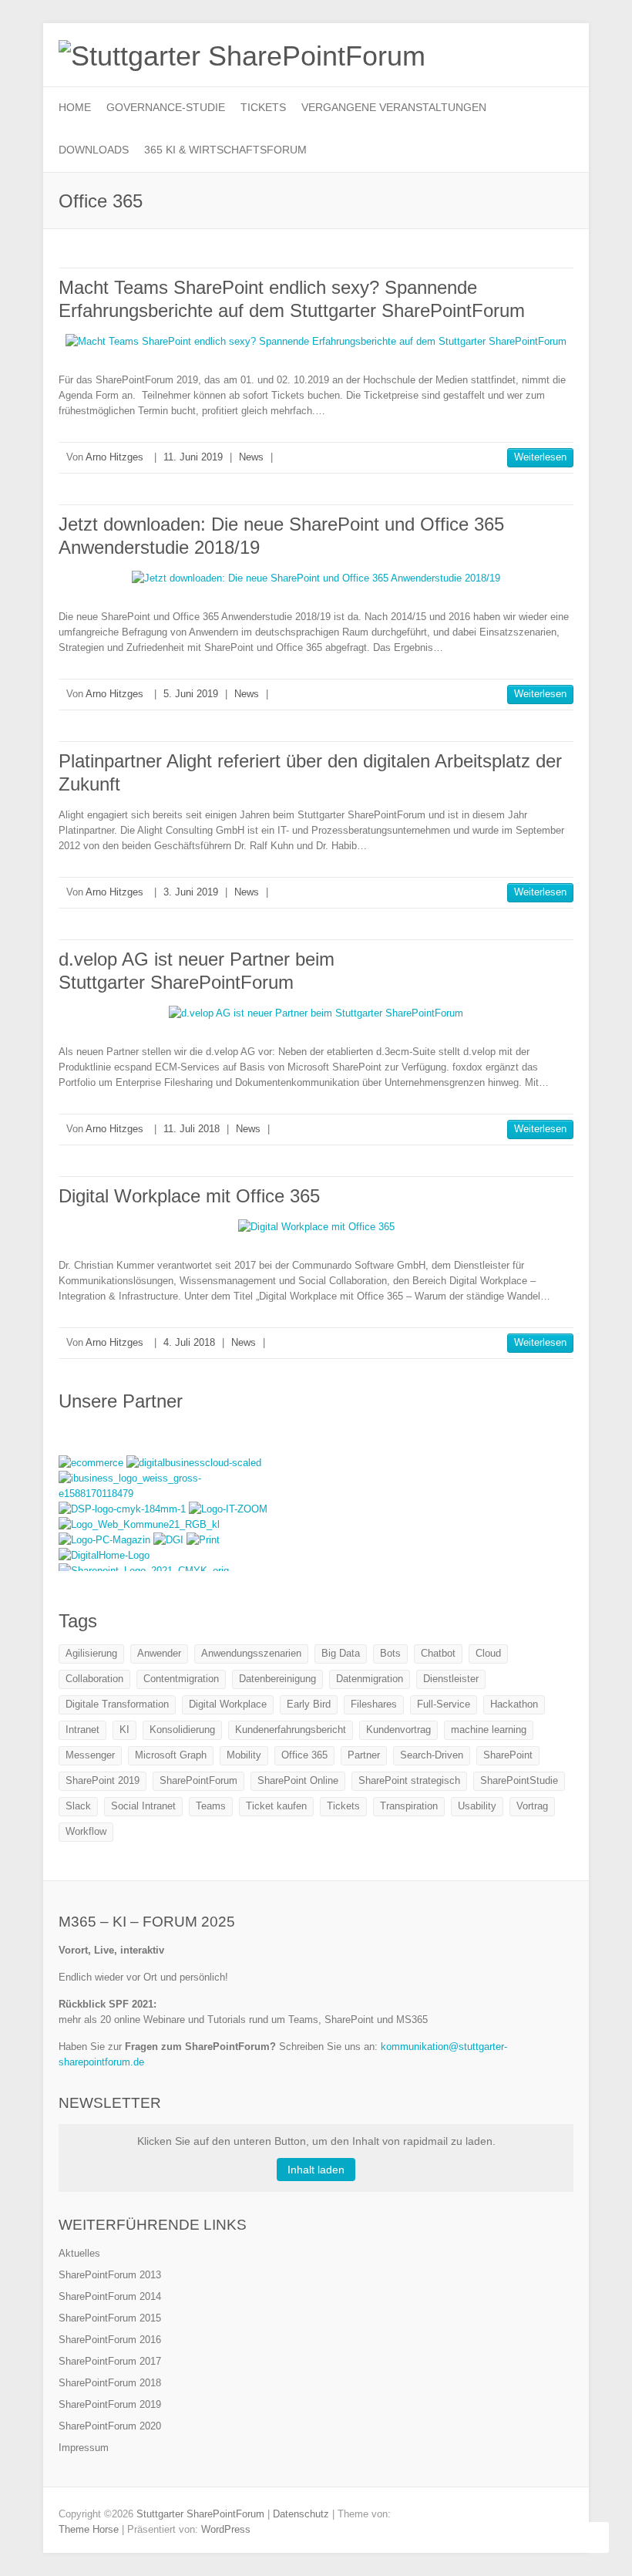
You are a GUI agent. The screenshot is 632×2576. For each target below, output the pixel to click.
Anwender (159, 1653)
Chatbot (438, 1653)
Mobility (244, 1755)
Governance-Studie (166, 107)
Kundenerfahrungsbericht (291, 1730)
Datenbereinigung (277, 1679)
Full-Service (444, 1704)
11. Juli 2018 (192, 1129)
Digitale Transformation (117, 1704)
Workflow (86, 1831)
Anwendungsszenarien (251, 1653)
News (251, 457)
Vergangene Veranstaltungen (394, 107)
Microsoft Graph (171, 1755)
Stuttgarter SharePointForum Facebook (466, 50)
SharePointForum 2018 (110, 2383)
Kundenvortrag (398, 1730)
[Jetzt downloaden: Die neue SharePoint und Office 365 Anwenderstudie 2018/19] (316, 578)
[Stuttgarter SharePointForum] (242, 56)
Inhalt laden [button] (316, 2170)
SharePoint (508, 1755)
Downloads (94, 150)
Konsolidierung (182, 1730)
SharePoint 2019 (103, 1780)
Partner (364, 1755)
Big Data (341, 1653)
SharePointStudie (519, 1780)
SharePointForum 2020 (110, 2426)
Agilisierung (91, 1653)
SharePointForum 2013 (110, 2275)
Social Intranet (143, 1806)
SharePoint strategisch (409, 1780)
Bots (390, 1653)
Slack (78, 1806)
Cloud (488, 1653)
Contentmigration (181, 1679)
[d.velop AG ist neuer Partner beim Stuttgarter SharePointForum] (316, 1013)
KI (124, 1730)
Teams (211, 1806)
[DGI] (170, 1540)
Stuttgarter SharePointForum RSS (535, 50)
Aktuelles (79, 2253)
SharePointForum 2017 (110, 2361)
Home (75, 107)
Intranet (82, 1730)
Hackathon (514, 1704)
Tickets (263, 107)
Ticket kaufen (276, 1806)
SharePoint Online (298, 1780)
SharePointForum (198, 1780)
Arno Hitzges (114, 457)
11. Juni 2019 (193, 457)
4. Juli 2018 (189, 1342)
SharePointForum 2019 (110, 2404)
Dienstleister (451, 1679)
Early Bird (309, 1704)
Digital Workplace (228, 1704)
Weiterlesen (540, 457)
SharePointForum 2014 (110, 2296)
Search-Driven (432, 1755)
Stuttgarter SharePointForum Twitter (489, 50)
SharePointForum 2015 (110, 2318)
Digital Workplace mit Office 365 (189, 1196)
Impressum (84, 2448)
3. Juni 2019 (191, 892)
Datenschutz (301, 2514)
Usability (477, 1806)
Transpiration (409, 1806)
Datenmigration (370, 1679)
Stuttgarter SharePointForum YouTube (512, 50)
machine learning (489, 1730)
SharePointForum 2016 (110, 2340)
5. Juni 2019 (191, 694)
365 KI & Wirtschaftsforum (225, 150)
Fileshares (374, 1704)
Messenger (90, 1755)
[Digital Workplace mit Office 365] (316, 1227)
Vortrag (532, 1806)
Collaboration (94, 1679)
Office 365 (304, 1755)
